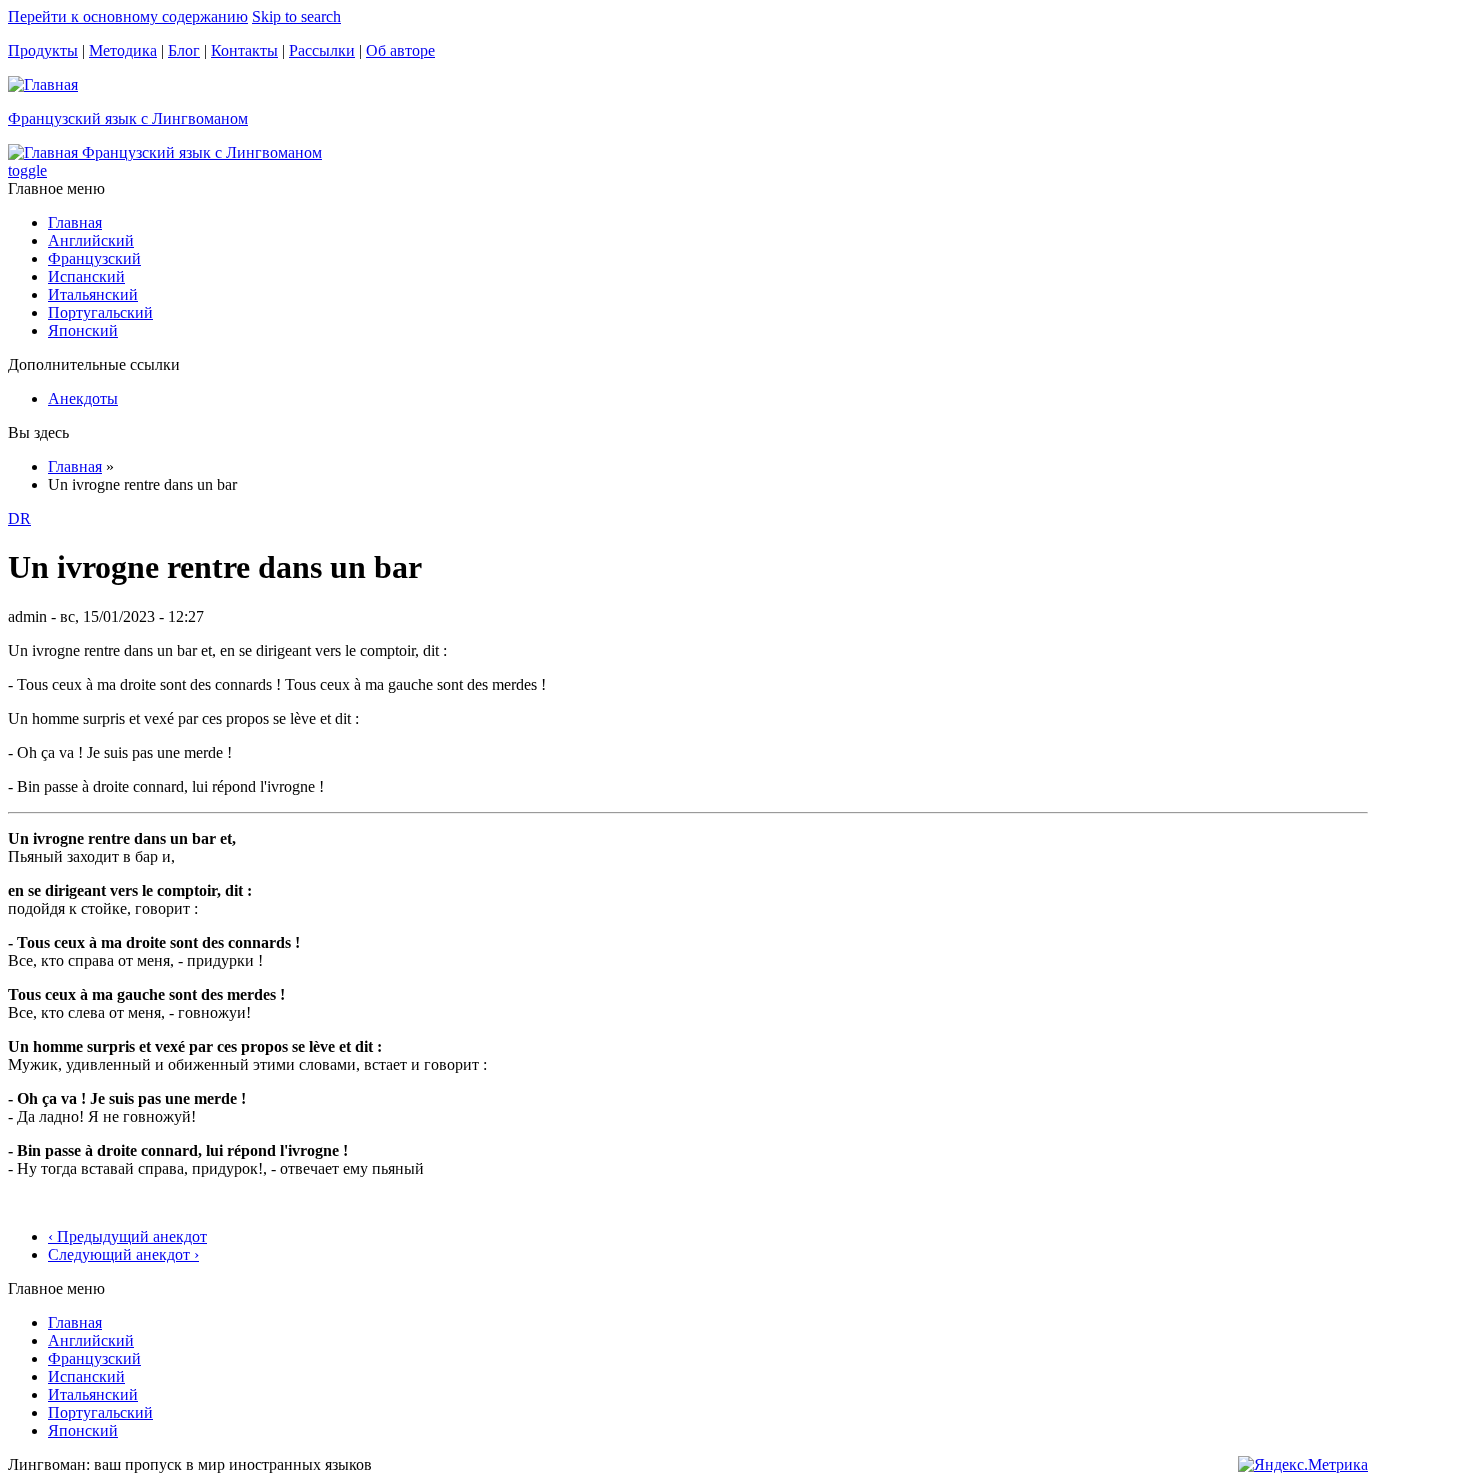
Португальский (100, 312)
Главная (75, 222)
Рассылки (322, 50)
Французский (94, 258)
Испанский (86, 276)
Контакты (244, 50)
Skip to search (296, 16)
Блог (184, 50)
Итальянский (93, 294)
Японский (83, 330)
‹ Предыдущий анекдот (127, 1236)
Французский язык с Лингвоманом (128, 118)
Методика (123, 50)
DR (19, 518)
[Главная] (43, 84)
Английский (91, 240)
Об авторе (400, 50)
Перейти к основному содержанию (128, 16)
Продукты (43, 50)
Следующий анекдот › (123, 1254)
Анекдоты (83, 398)
